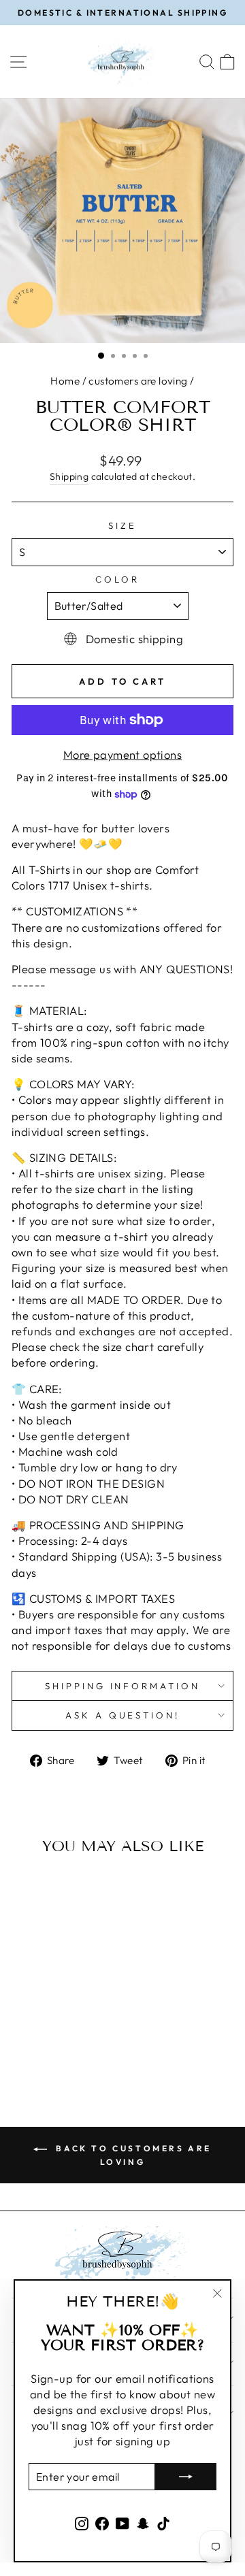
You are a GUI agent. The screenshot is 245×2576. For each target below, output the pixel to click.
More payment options (122, 754)
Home (65, 381)
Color (117, 579)
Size (122, 525)
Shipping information (123, 1686)
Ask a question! (123, 1715)
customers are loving (138, 381)
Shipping (69, 476)
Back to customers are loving (132, 2155)
